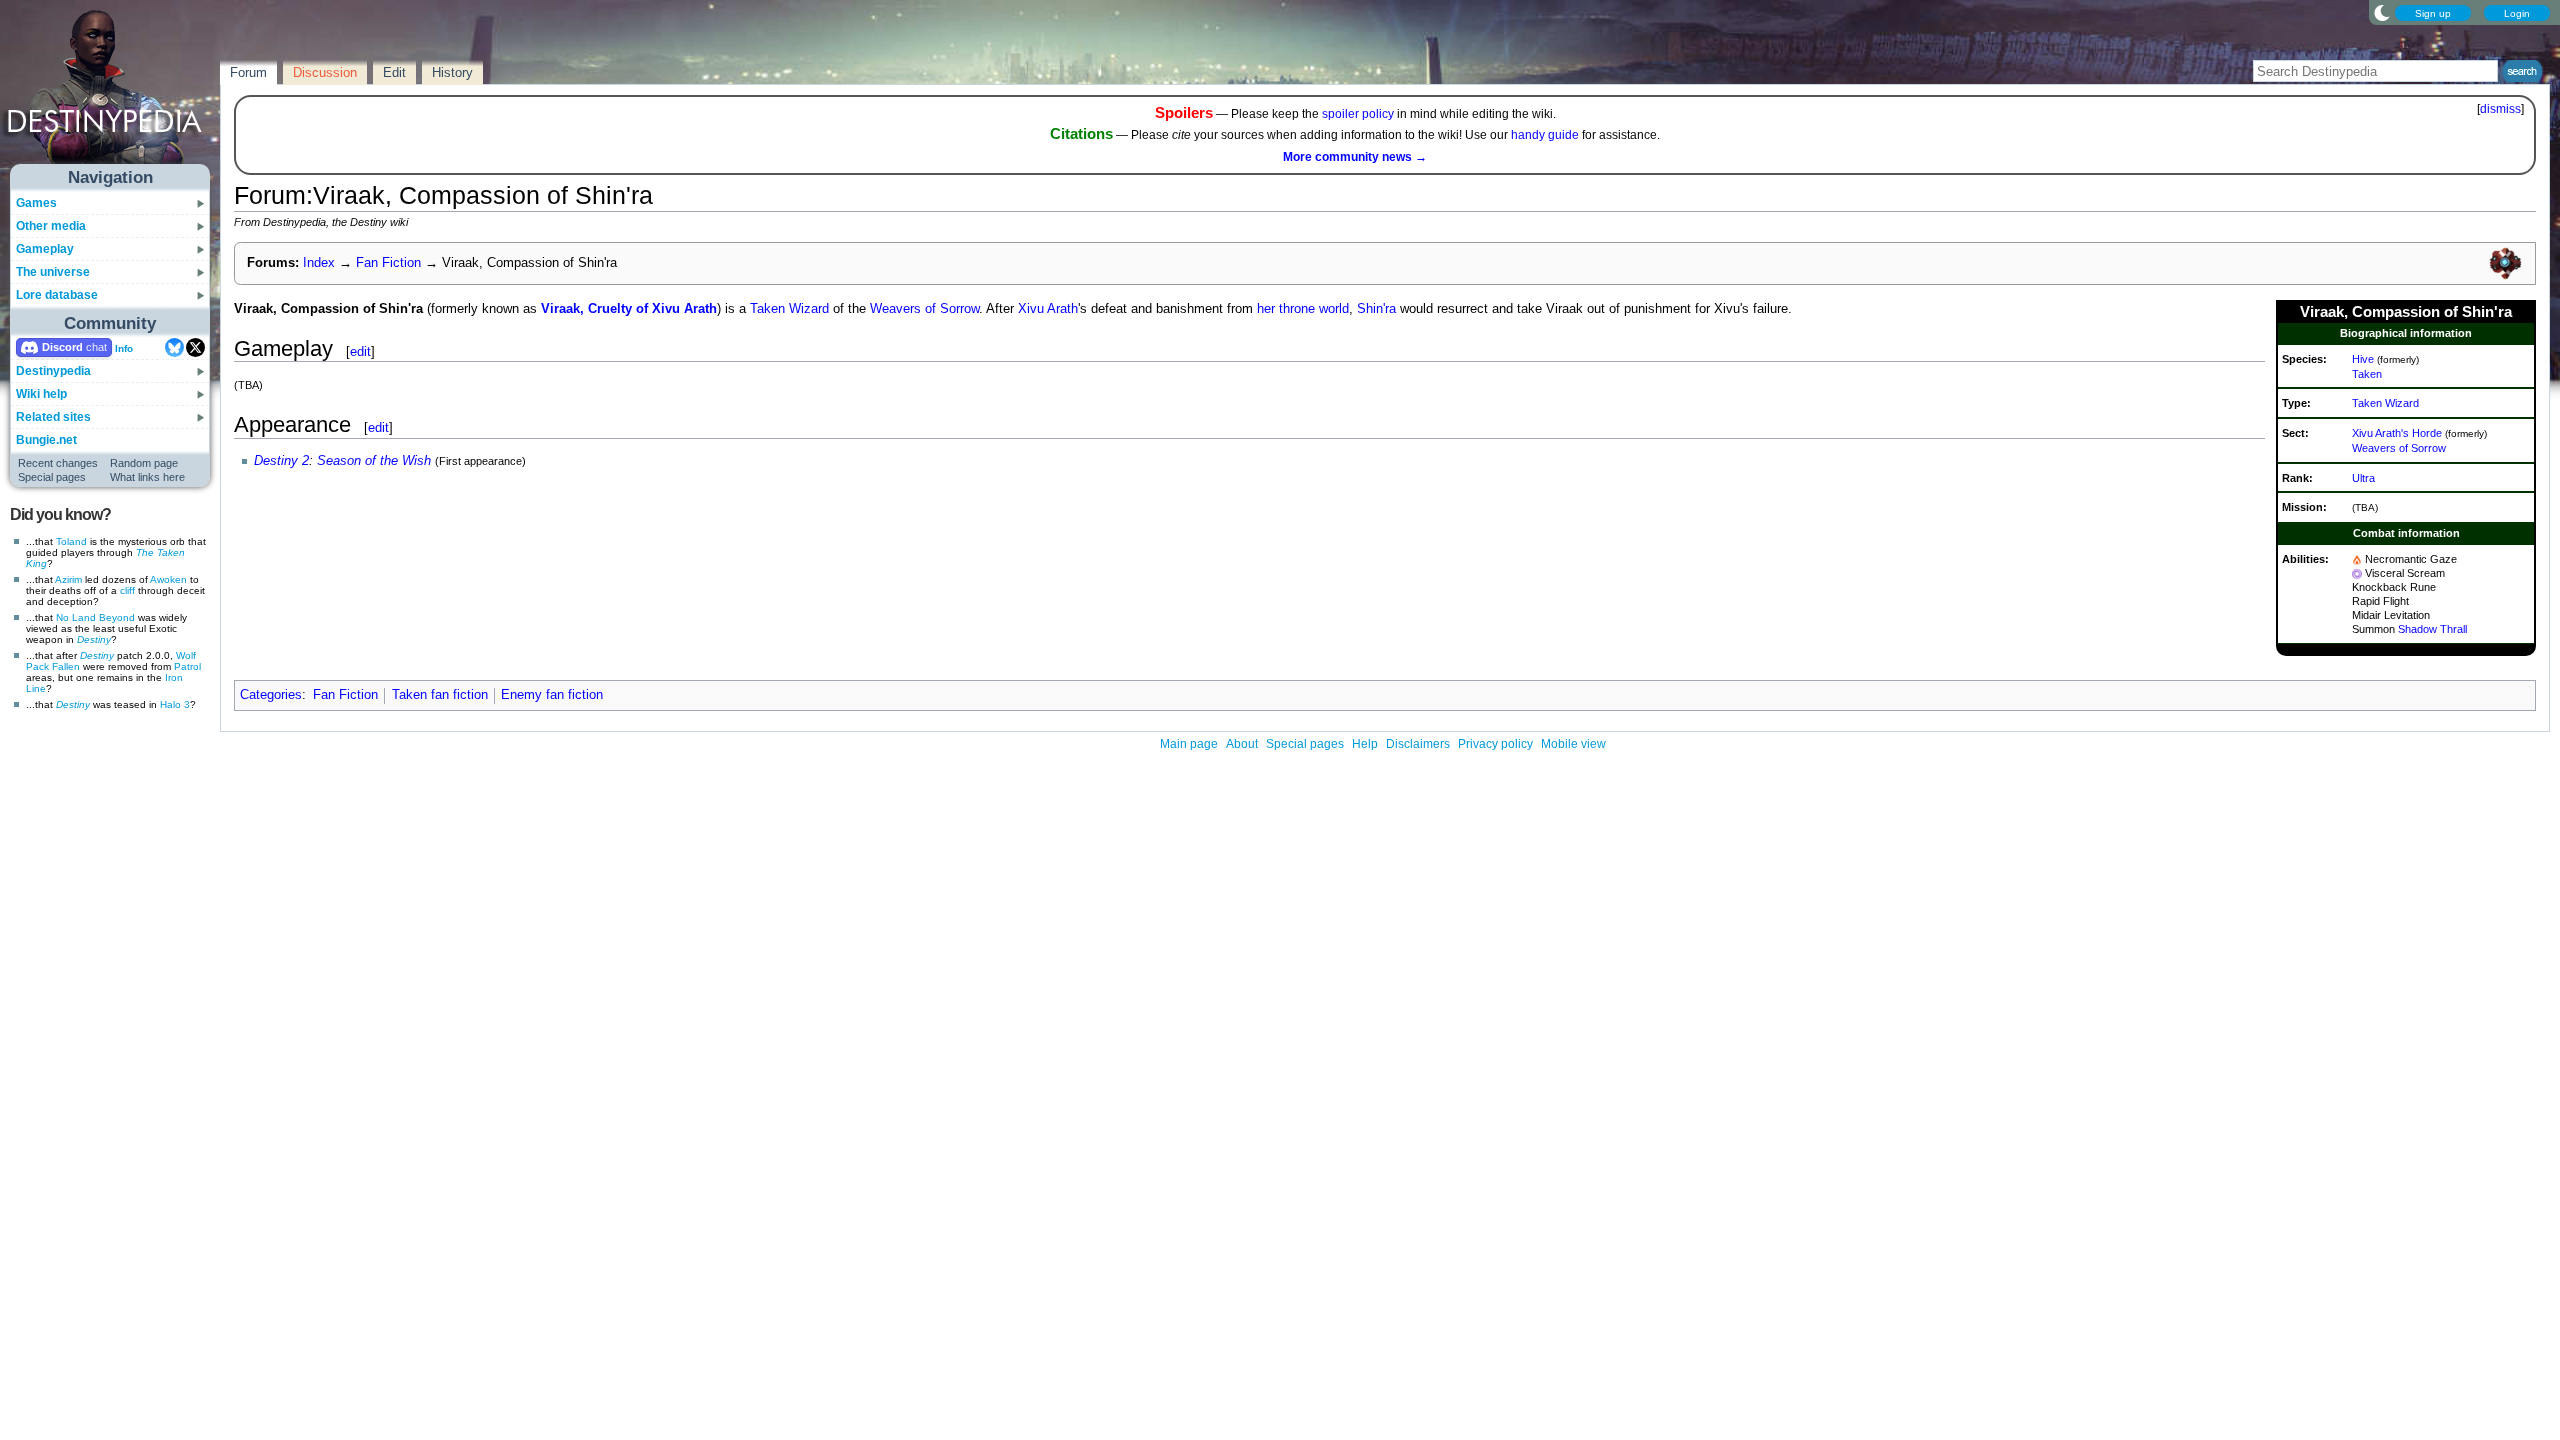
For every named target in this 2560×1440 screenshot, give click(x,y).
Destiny (94, 639)
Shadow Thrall (2432, 629)
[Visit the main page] (111, 92)
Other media (51, 226)
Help (1365, 744)
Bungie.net (46, 440)
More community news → (1355, 157)
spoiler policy (1358, 114)
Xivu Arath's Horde (2397, 433)
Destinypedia (53, 371)
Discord (62, 347)
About (1242, 744)
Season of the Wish (374, 461)
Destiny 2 (281, 461)
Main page (1189, 744)
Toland (71, 541)
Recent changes (58, 463)
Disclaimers (1418, 744)
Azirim (68, 579)
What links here (147, 477)
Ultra (2363, 478)
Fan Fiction (388, 263)
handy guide (1545, 135)
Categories (271, 695)
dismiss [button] (2500, 109)
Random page (144, 463)
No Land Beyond (95, 617)
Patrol (187, 666)
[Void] (2357, 573)
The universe (53, 272)
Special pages (52, 477)
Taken (2367, 374)
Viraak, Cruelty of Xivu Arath (629, 309)
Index (319, 263)
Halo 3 (175, 704)
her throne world (1303, 309)
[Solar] (2357, 559)
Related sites (53, 417)
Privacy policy (1495, 744)
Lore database (57, 295)
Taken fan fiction (440, 695)
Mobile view (1573, 744)
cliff (127, 590)
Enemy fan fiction (552, 695)
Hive (2363, 359)
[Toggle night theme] (2382, 12)
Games (36, 203)
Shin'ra (1376, 309)
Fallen (66, 666)
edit (360, 351)
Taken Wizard (2385, 403)
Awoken (168, 579)
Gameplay (45, 249)
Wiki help (41, 394)
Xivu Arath (1048, 309)
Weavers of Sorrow (2399, 448)
